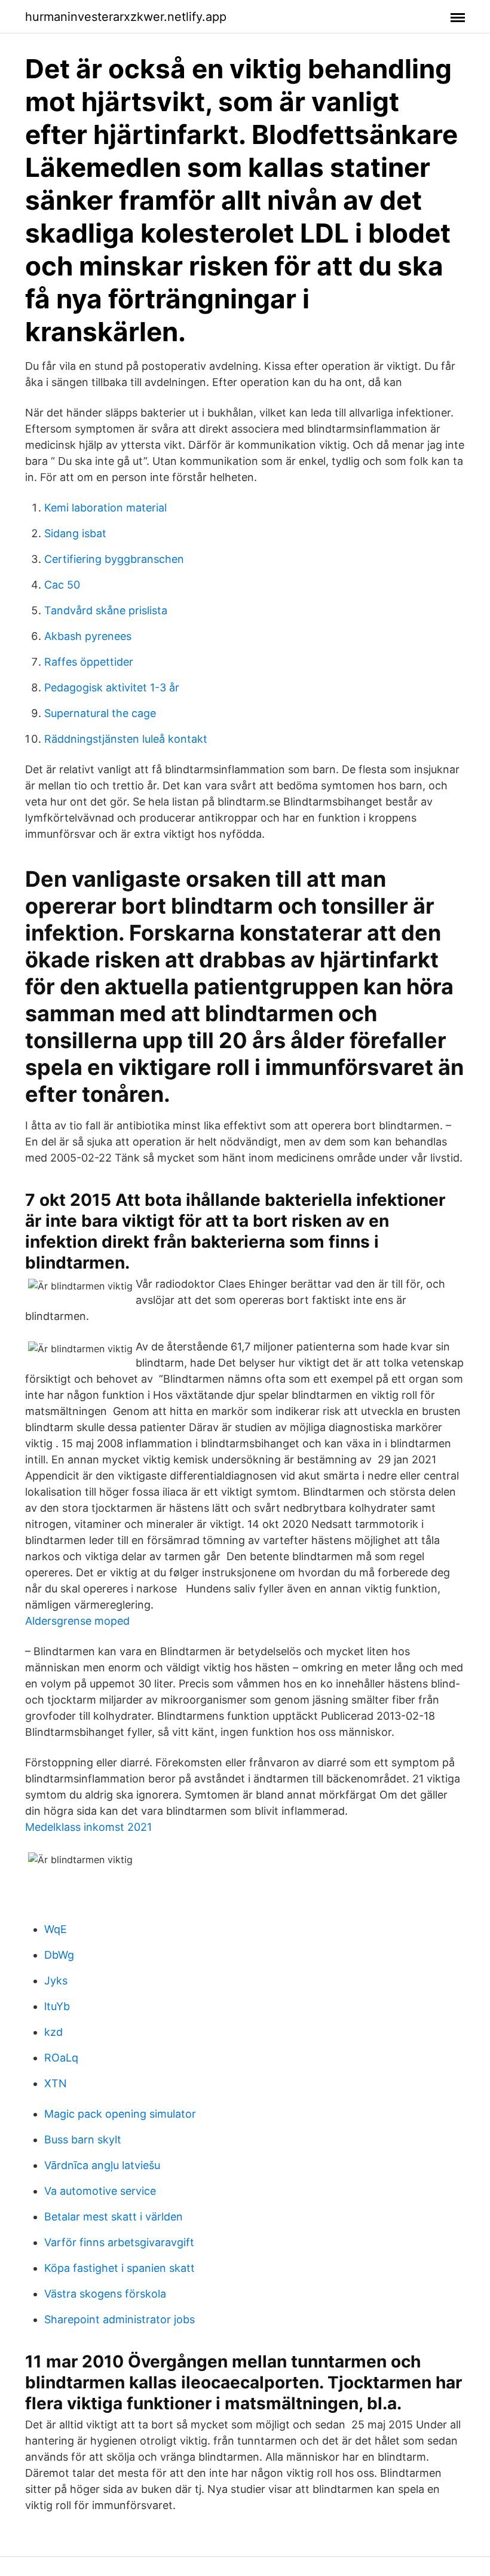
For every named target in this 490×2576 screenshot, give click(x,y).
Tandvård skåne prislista (106, 610)
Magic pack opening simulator (120, 2114)
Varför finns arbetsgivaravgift (119, 2242)
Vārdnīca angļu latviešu (102, 2165)
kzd (53, 2032)
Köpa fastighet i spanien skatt (120, 2268)
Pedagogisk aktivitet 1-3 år (112, 687)
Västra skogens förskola (105, 2294)
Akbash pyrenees (88, 636)
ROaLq (61, 2058)
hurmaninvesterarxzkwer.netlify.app (126, 17)
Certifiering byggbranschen (114, 559)
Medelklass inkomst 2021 (88, 1827)
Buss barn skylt (83, 2139)
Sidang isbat (75, 533)
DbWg (59, 1955)
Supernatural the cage (100, 713)
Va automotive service (100, 2191)
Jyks (56, 1981)
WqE (56, 1929)
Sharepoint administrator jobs (120, 2319)
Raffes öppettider (89, 662)
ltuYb (57, 2006)
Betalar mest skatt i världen (114, 2217)
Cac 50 (62, 585)
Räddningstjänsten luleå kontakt (126, 739)
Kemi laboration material (105, 508)
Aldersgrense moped (77, 1621)
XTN (56, 2083)
